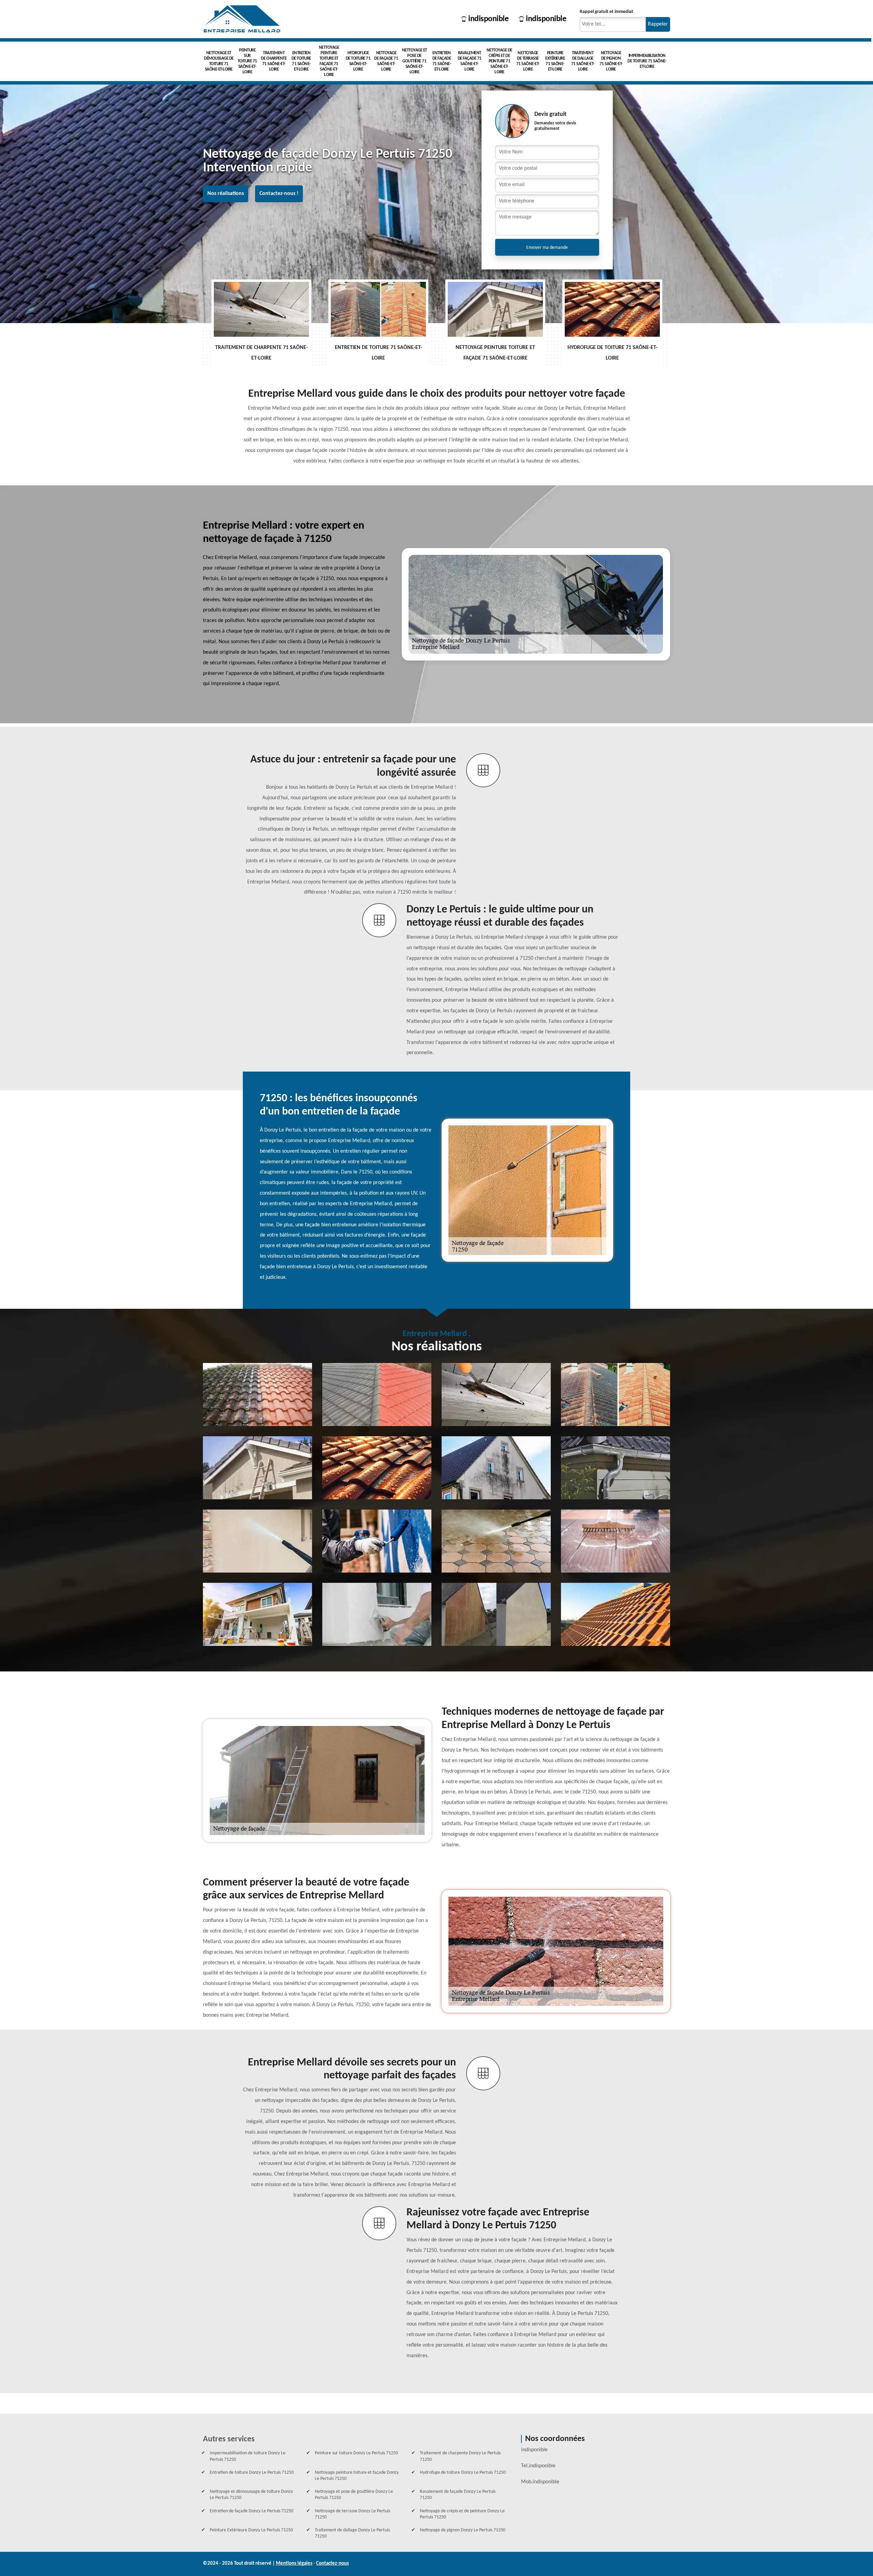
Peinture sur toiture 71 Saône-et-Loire (247, 61)
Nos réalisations (226, 194)
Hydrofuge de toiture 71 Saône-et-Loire (358, 61)
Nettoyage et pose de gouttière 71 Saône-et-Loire (415, 61)
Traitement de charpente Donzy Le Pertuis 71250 (460, 2456)
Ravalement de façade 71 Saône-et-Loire (470, 61)
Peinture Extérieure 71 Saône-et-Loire (555, 61)
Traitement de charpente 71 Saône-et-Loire (274, 61)
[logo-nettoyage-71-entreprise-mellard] (242, 19)
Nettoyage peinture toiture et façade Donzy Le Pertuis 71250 (357, 2476)
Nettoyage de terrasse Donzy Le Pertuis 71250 (352, 2514)
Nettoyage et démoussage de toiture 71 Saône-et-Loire (219, 61)
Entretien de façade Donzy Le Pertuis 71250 (251, 2511)
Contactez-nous (332, 2564)
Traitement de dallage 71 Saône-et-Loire (583, 61)
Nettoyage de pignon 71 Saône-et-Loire (611, 61)
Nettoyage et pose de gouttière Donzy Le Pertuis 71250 (354, 2495)
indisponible (488, 19)
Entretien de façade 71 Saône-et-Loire (442, 61)
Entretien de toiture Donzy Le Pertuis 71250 (252, 2473)
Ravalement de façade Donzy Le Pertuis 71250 (458, 2495)
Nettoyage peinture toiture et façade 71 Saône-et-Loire (329, 61)
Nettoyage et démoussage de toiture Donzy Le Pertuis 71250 (251, 2495)
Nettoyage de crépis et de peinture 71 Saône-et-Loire (499, 61)
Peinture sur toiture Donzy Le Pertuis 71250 (356, 2453)
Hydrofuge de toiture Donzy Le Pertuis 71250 (463, 2473)
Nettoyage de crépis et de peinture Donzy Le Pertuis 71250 (462, 2514)
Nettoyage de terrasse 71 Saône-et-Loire (528, 61)
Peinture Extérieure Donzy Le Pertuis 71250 (251, 2530)
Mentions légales (294, 2564)
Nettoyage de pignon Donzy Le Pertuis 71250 (463, 2530)
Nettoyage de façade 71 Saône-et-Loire (386, 61)
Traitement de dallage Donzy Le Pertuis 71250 (352, 2533)
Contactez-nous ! (279, 194)
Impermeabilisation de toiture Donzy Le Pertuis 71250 (248, 2456)
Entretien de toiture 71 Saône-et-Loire (301, 61)
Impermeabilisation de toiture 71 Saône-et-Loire (647, 61)
